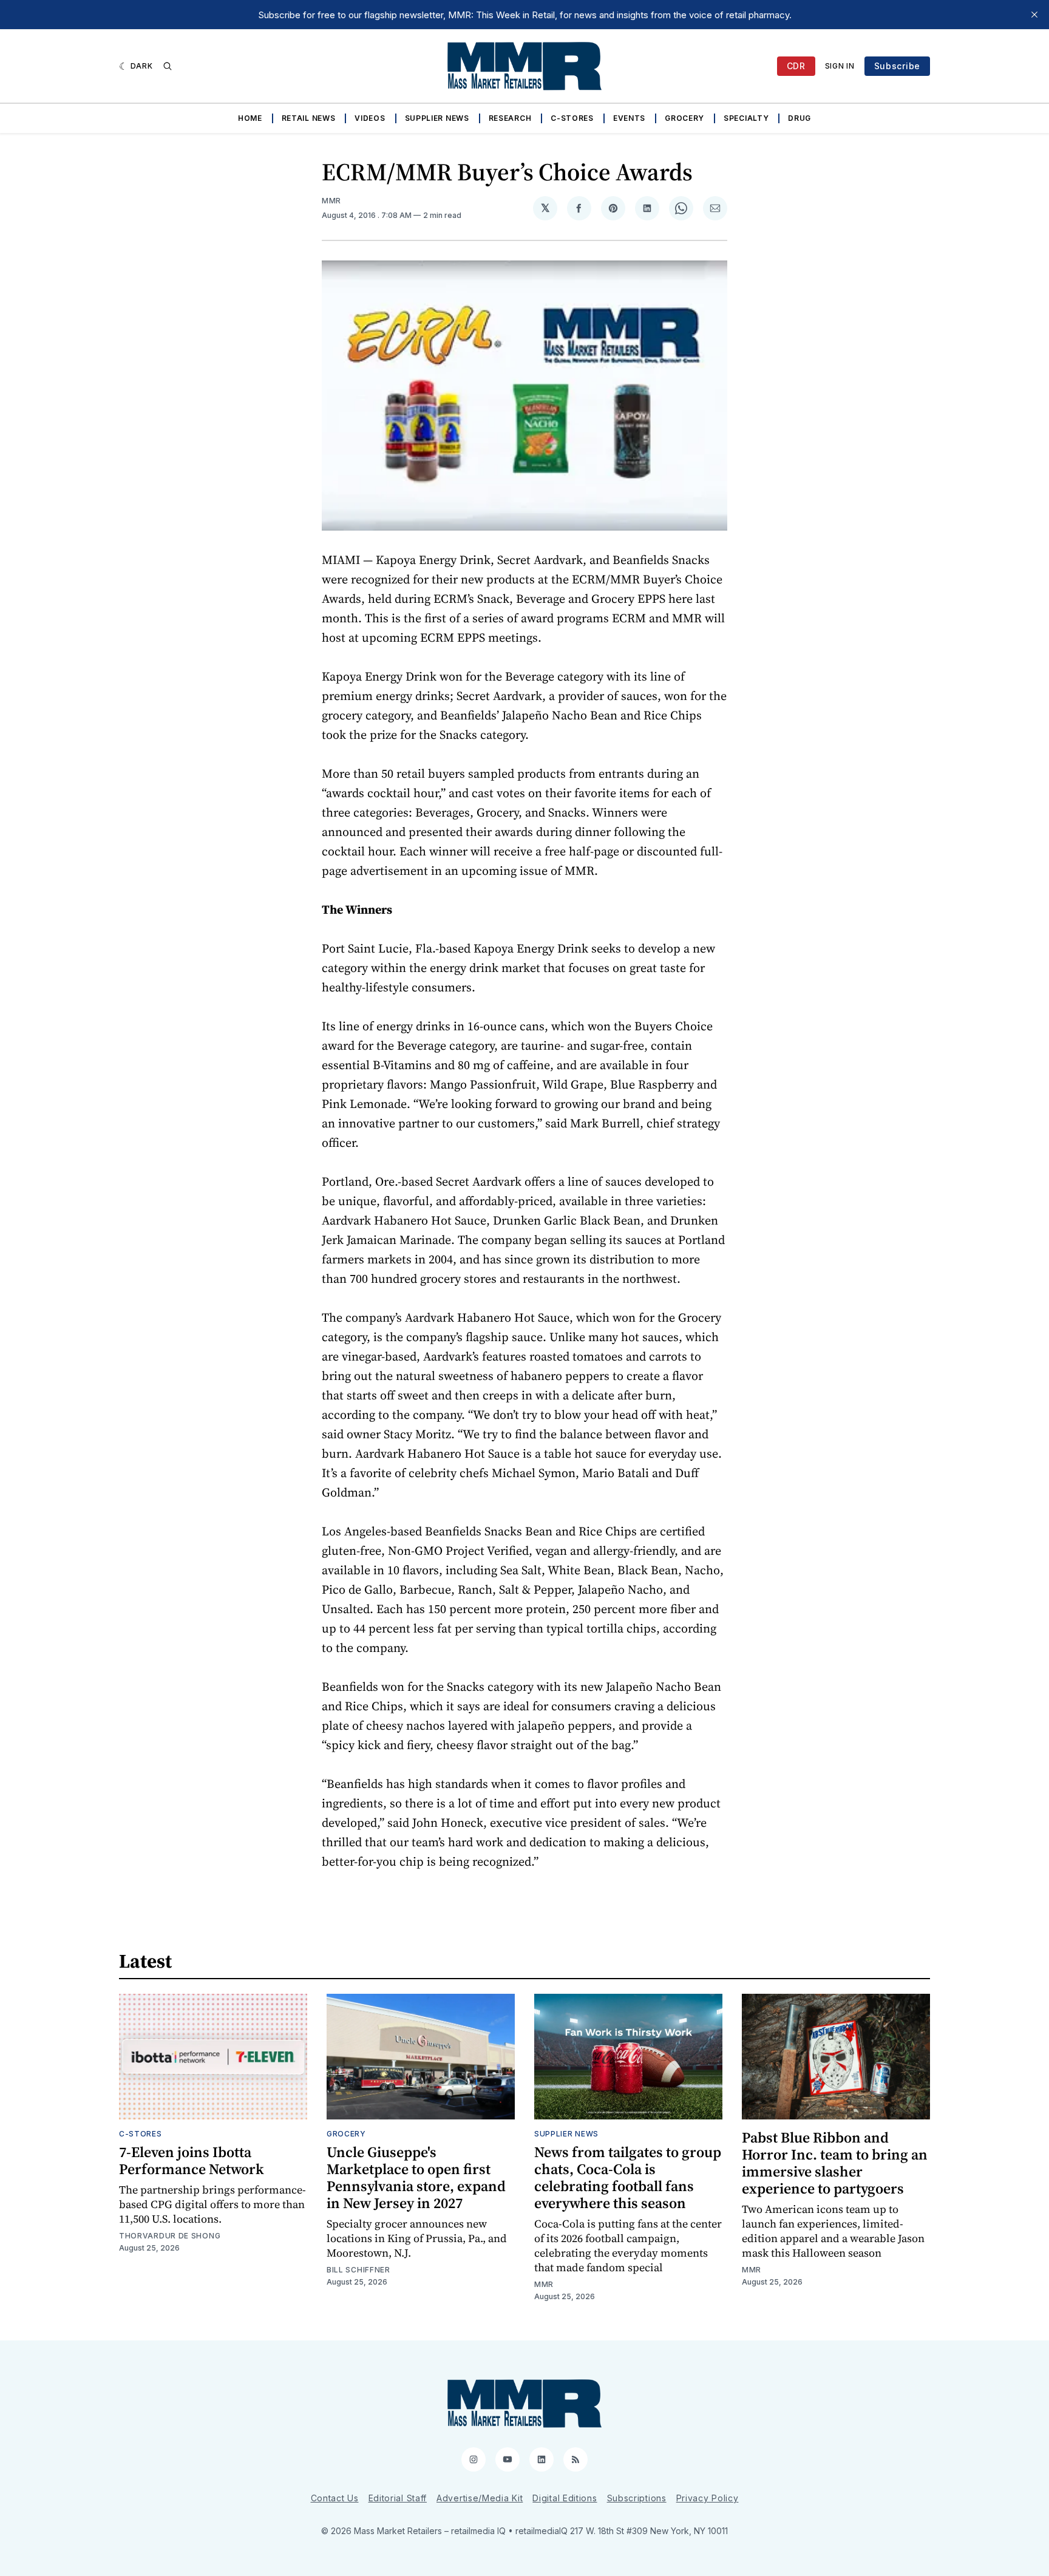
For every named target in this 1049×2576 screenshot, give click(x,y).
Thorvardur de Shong (170, 2236)
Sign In (840, 66)
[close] (1034, 15)
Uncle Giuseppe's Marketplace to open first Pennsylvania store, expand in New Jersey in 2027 (416, 2177)
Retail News (309, 118)
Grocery (684, 118)
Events (629, 118)
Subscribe (897, 66)
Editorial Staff (398, 2498)
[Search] (168, 66)
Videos (370, 118)
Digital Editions (565, 2498)
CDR (796, 66)
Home (250, 118)
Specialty (746, 118)
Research (510, 118)
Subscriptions (637, 2498)
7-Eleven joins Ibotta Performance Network (192, 2160)
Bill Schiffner (358, 2270)
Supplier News (437, 118)
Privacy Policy (708, 2498)
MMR (331, 201)
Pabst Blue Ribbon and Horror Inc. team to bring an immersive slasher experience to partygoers (835, 2163)
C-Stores (572, 118)
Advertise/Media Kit (480, 2498)
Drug (799, 118)
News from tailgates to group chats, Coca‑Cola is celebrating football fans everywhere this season (628, 2177)
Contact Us (335, 2498)
